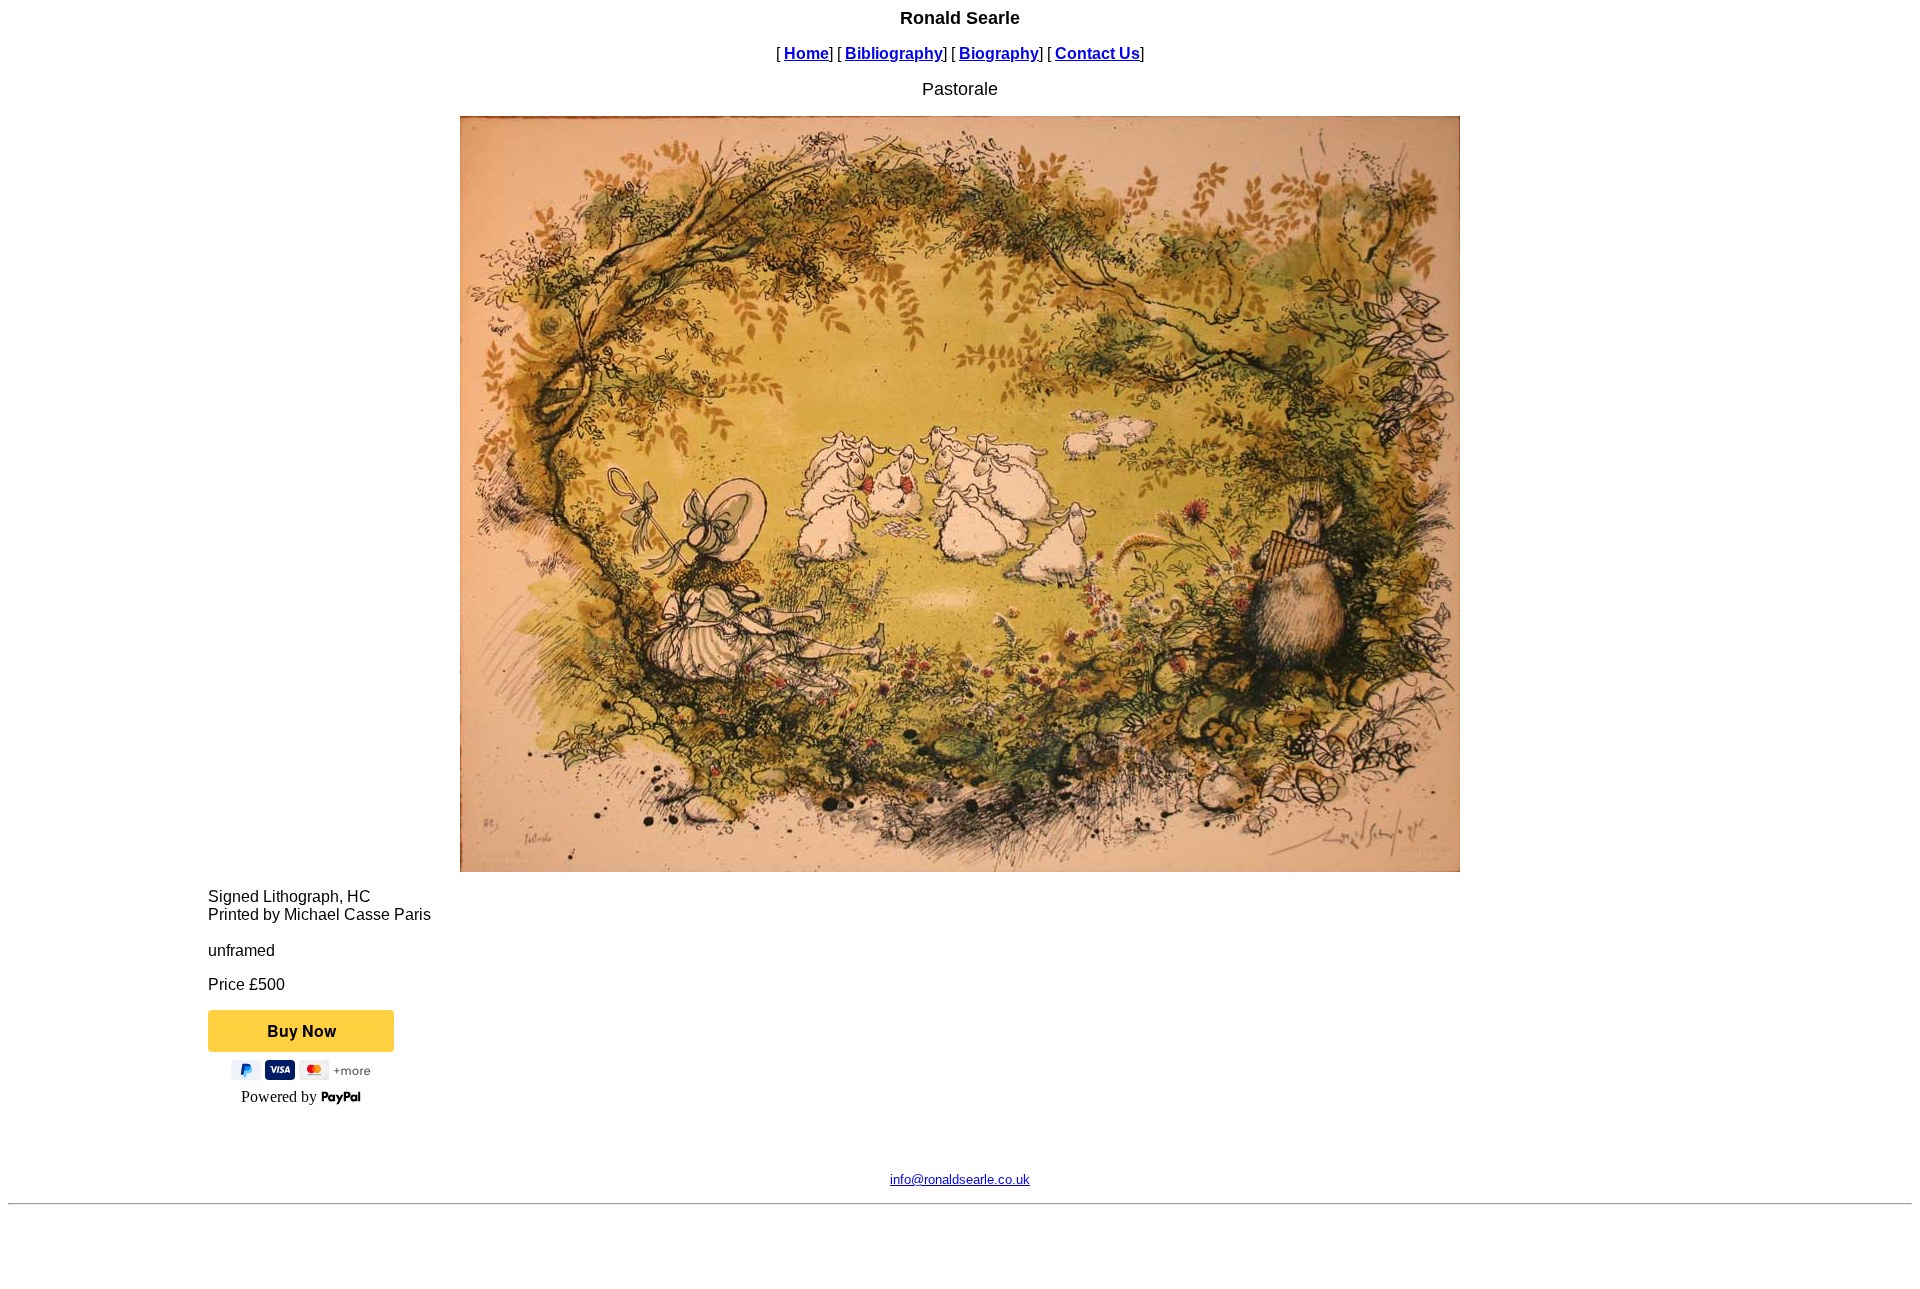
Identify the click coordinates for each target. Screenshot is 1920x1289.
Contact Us (1097, 53)
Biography (999, 53)
